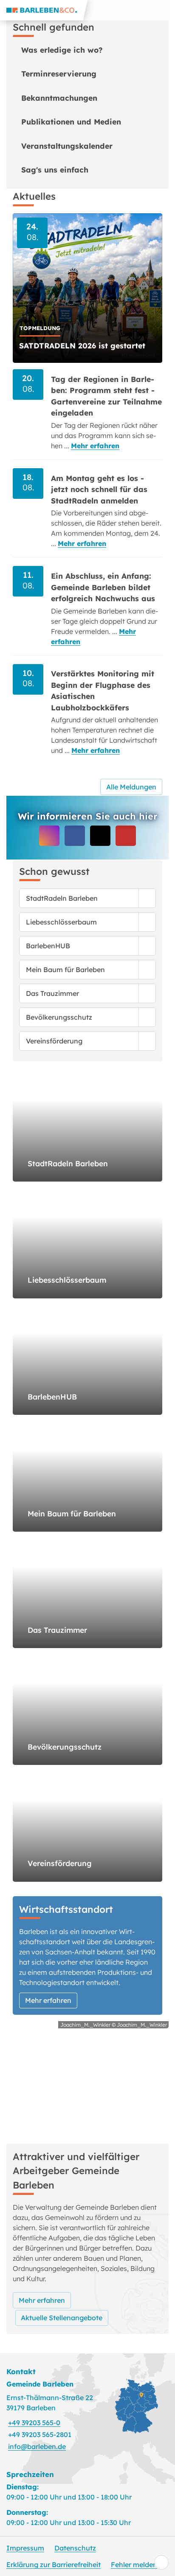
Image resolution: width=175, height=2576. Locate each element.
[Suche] (144, 10)
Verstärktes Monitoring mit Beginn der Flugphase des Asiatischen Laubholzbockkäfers (103, 690)
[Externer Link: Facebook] (75, 836)
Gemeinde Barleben (40, 2384)
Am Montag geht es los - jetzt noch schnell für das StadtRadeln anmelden (99, 489)
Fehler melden (134, 2565)
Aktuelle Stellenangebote (62, 2318)
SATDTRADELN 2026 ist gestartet (82, 345)
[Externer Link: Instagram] (49, 836)
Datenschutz (75, 2548)
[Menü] (165, 10)
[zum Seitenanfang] (161, 2562)
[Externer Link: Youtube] (126, 836)
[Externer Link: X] (100, 836)
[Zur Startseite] (44, 10)
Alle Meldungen (131, 787)
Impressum (25, 2548)
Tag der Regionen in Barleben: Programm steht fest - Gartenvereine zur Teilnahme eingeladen (106, 396)
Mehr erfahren (95, 446)
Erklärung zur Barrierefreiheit (54, 2565)
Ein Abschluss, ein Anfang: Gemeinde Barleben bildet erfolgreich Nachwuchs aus (103, 587)
